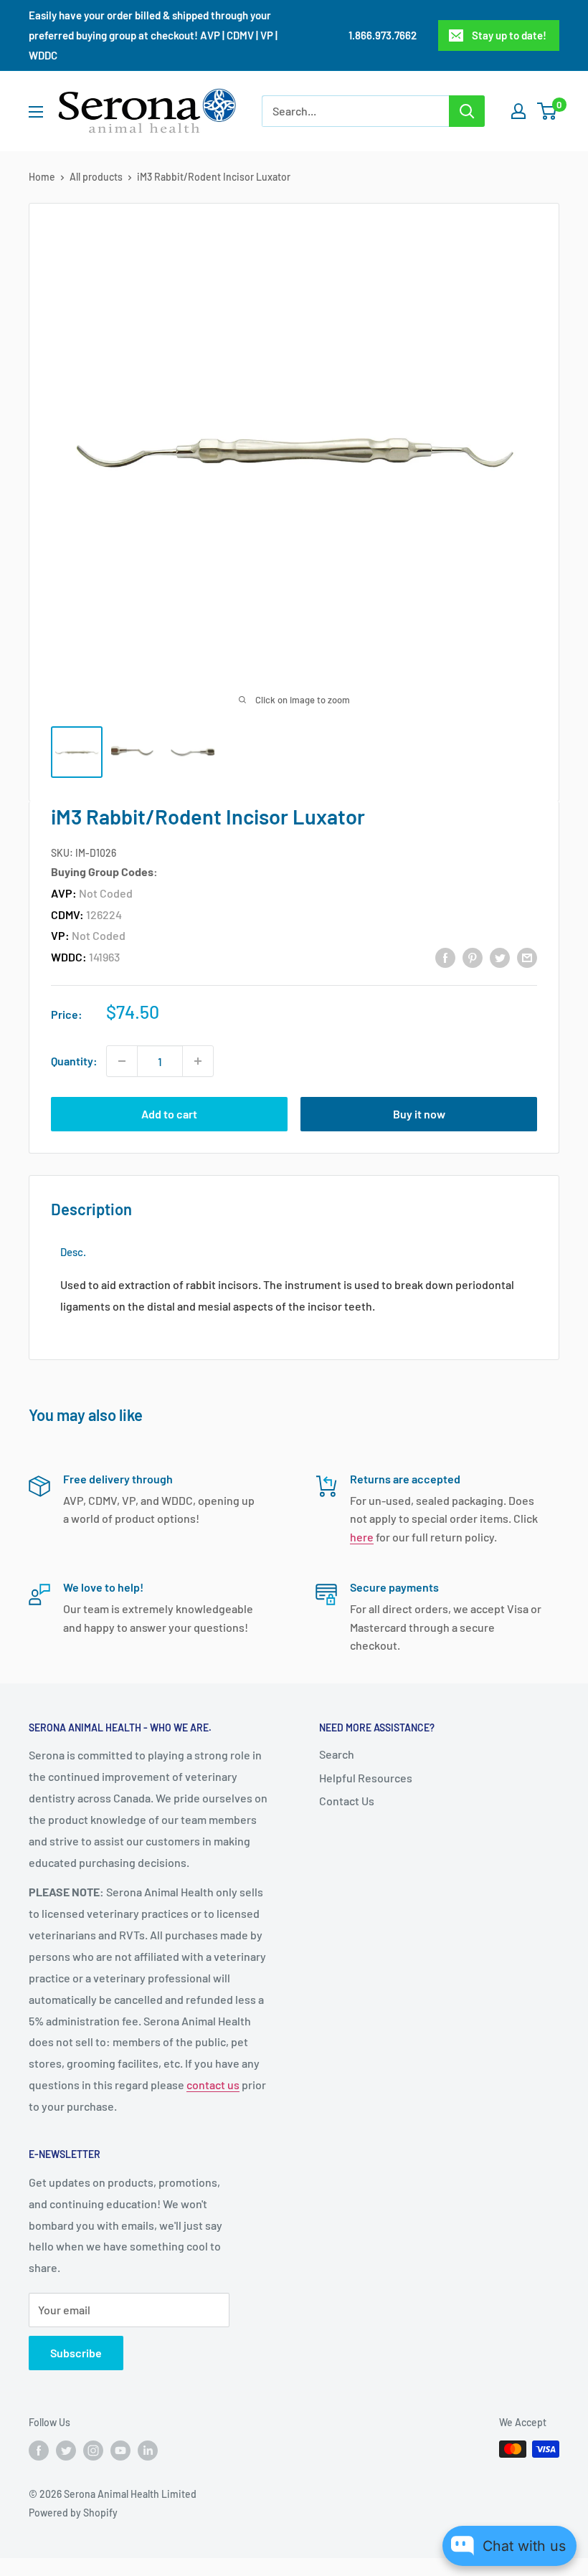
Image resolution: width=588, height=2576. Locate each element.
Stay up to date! (509, 35)
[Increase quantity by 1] (198, 1061)
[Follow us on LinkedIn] (148, 2451)
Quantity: (74, 1061)
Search (337, 1754)
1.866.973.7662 (383, 35)
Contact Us (347, 1801)
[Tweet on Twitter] (500, 957)
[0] (547, 111)
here (362, 1537)
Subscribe (76, 2353)
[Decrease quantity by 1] (122, 1061)
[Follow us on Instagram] (93, 2451)
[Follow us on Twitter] (66, 2451)
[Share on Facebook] (445, 957)
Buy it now (419, 1114)
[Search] (467, 111)
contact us (213, 2085)
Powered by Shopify (73, 2513)
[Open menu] (36, 112)
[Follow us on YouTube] (120, 2451)
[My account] (518, 111)
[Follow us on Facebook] (39, 2451)
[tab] (73, 1252)
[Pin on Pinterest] (473, 957)
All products (96, 177)
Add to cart (169, 1114)
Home (42, 177)
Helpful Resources (366, 1778)
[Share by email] (527, 957)
